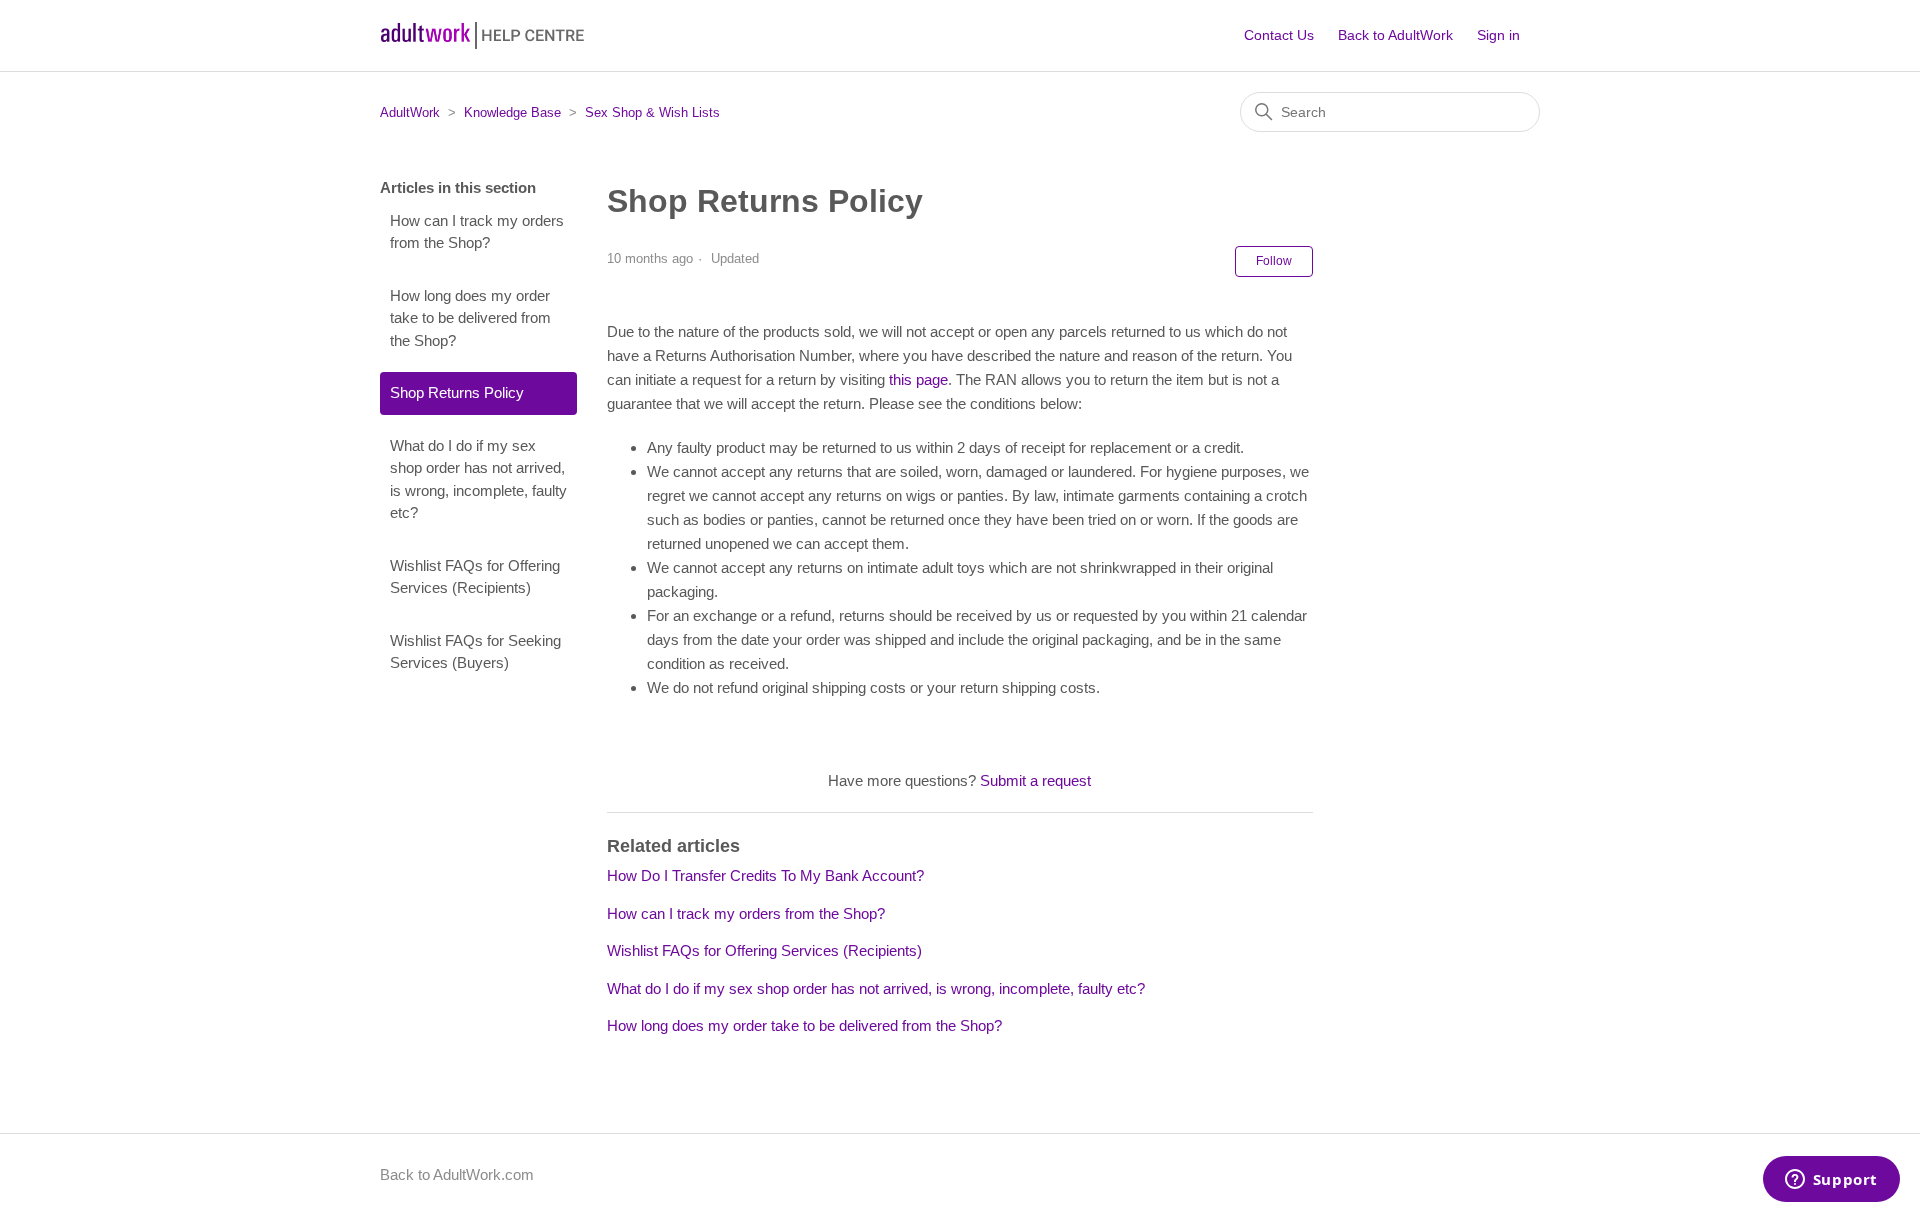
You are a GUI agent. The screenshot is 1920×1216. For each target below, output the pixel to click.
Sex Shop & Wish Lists (652, 112)
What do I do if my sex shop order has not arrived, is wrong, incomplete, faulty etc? (478, 479)
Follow (1274, 261)
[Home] (483, 35)
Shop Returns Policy (457, 392)
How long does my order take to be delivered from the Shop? (470, 318)
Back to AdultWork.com (457, 1174)
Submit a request (1035, 780)
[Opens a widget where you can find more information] (1831, 1181)
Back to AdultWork (1395, 35)
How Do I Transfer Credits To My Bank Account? (765, 875)
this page (918, 379)
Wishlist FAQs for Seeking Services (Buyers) (475, 652)
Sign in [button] (1498, 35)
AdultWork (410, 112)
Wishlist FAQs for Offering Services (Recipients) (475, 577)
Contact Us (1279, 35)
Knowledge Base (512, 112)
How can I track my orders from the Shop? (477, 232)
